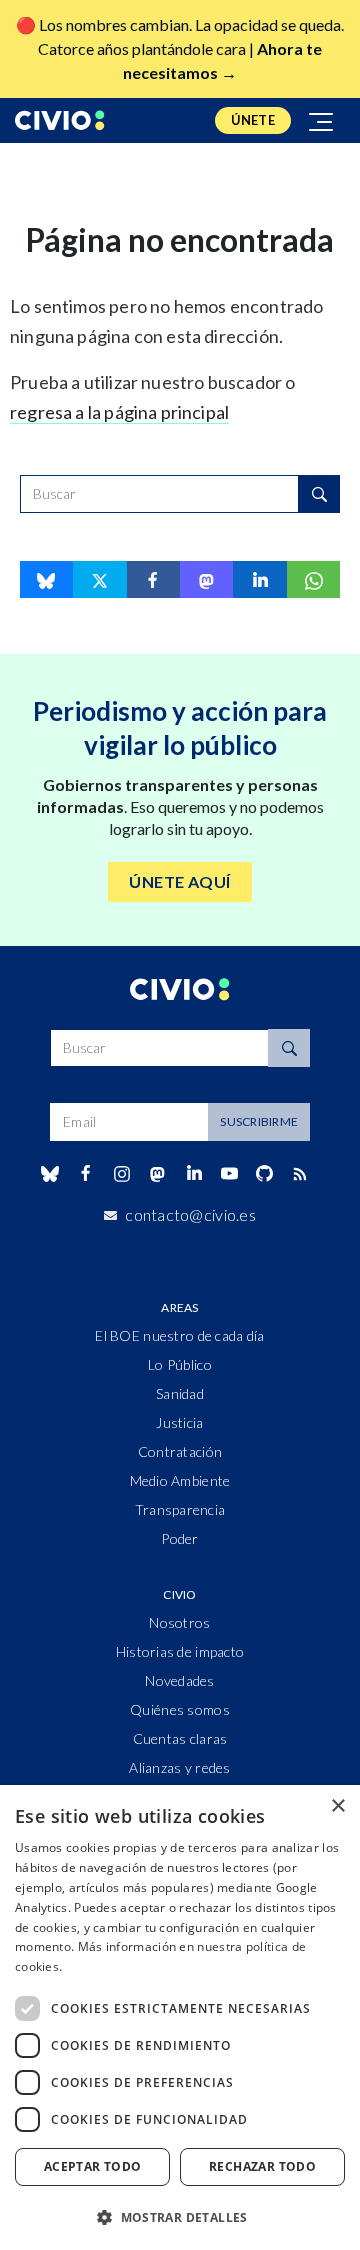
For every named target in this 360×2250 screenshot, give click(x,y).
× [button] (337, 1806)
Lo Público (180, 1364)
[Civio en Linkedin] (193, 1174)
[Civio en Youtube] (229, 1173)
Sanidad (180, 1393)
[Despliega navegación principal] (322, 120)
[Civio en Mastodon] (158, 1173)
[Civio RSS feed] (300, 1174)
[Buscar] (319, 494)
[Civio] (60, 120)
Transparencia (180, 1509)
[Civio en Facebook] (85, 1174)
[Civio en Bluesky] (49, 1174)
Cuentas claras (180, 1738)
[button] (180, 2217)
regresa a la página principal (119, 412)
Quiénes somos (180, 1709)
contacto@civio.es (190, 1214)
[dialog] (180, 2017)
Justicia (179, 1422)
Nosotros (179, 1622)
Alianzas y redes (179, 1767)
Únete (253, 120)
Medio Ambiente (180, 1480)
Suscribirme (259, 1121)
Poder (179, 1538)
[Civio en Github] (264, 1173)
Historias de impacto (180, 1651)
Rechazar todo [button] (262, 2166)
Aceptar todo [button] (93, 2166)
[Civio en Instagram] (122, 1174)
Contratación (180, 1451)
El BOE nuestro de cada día (179, 1335)
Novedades (180, 1680)
